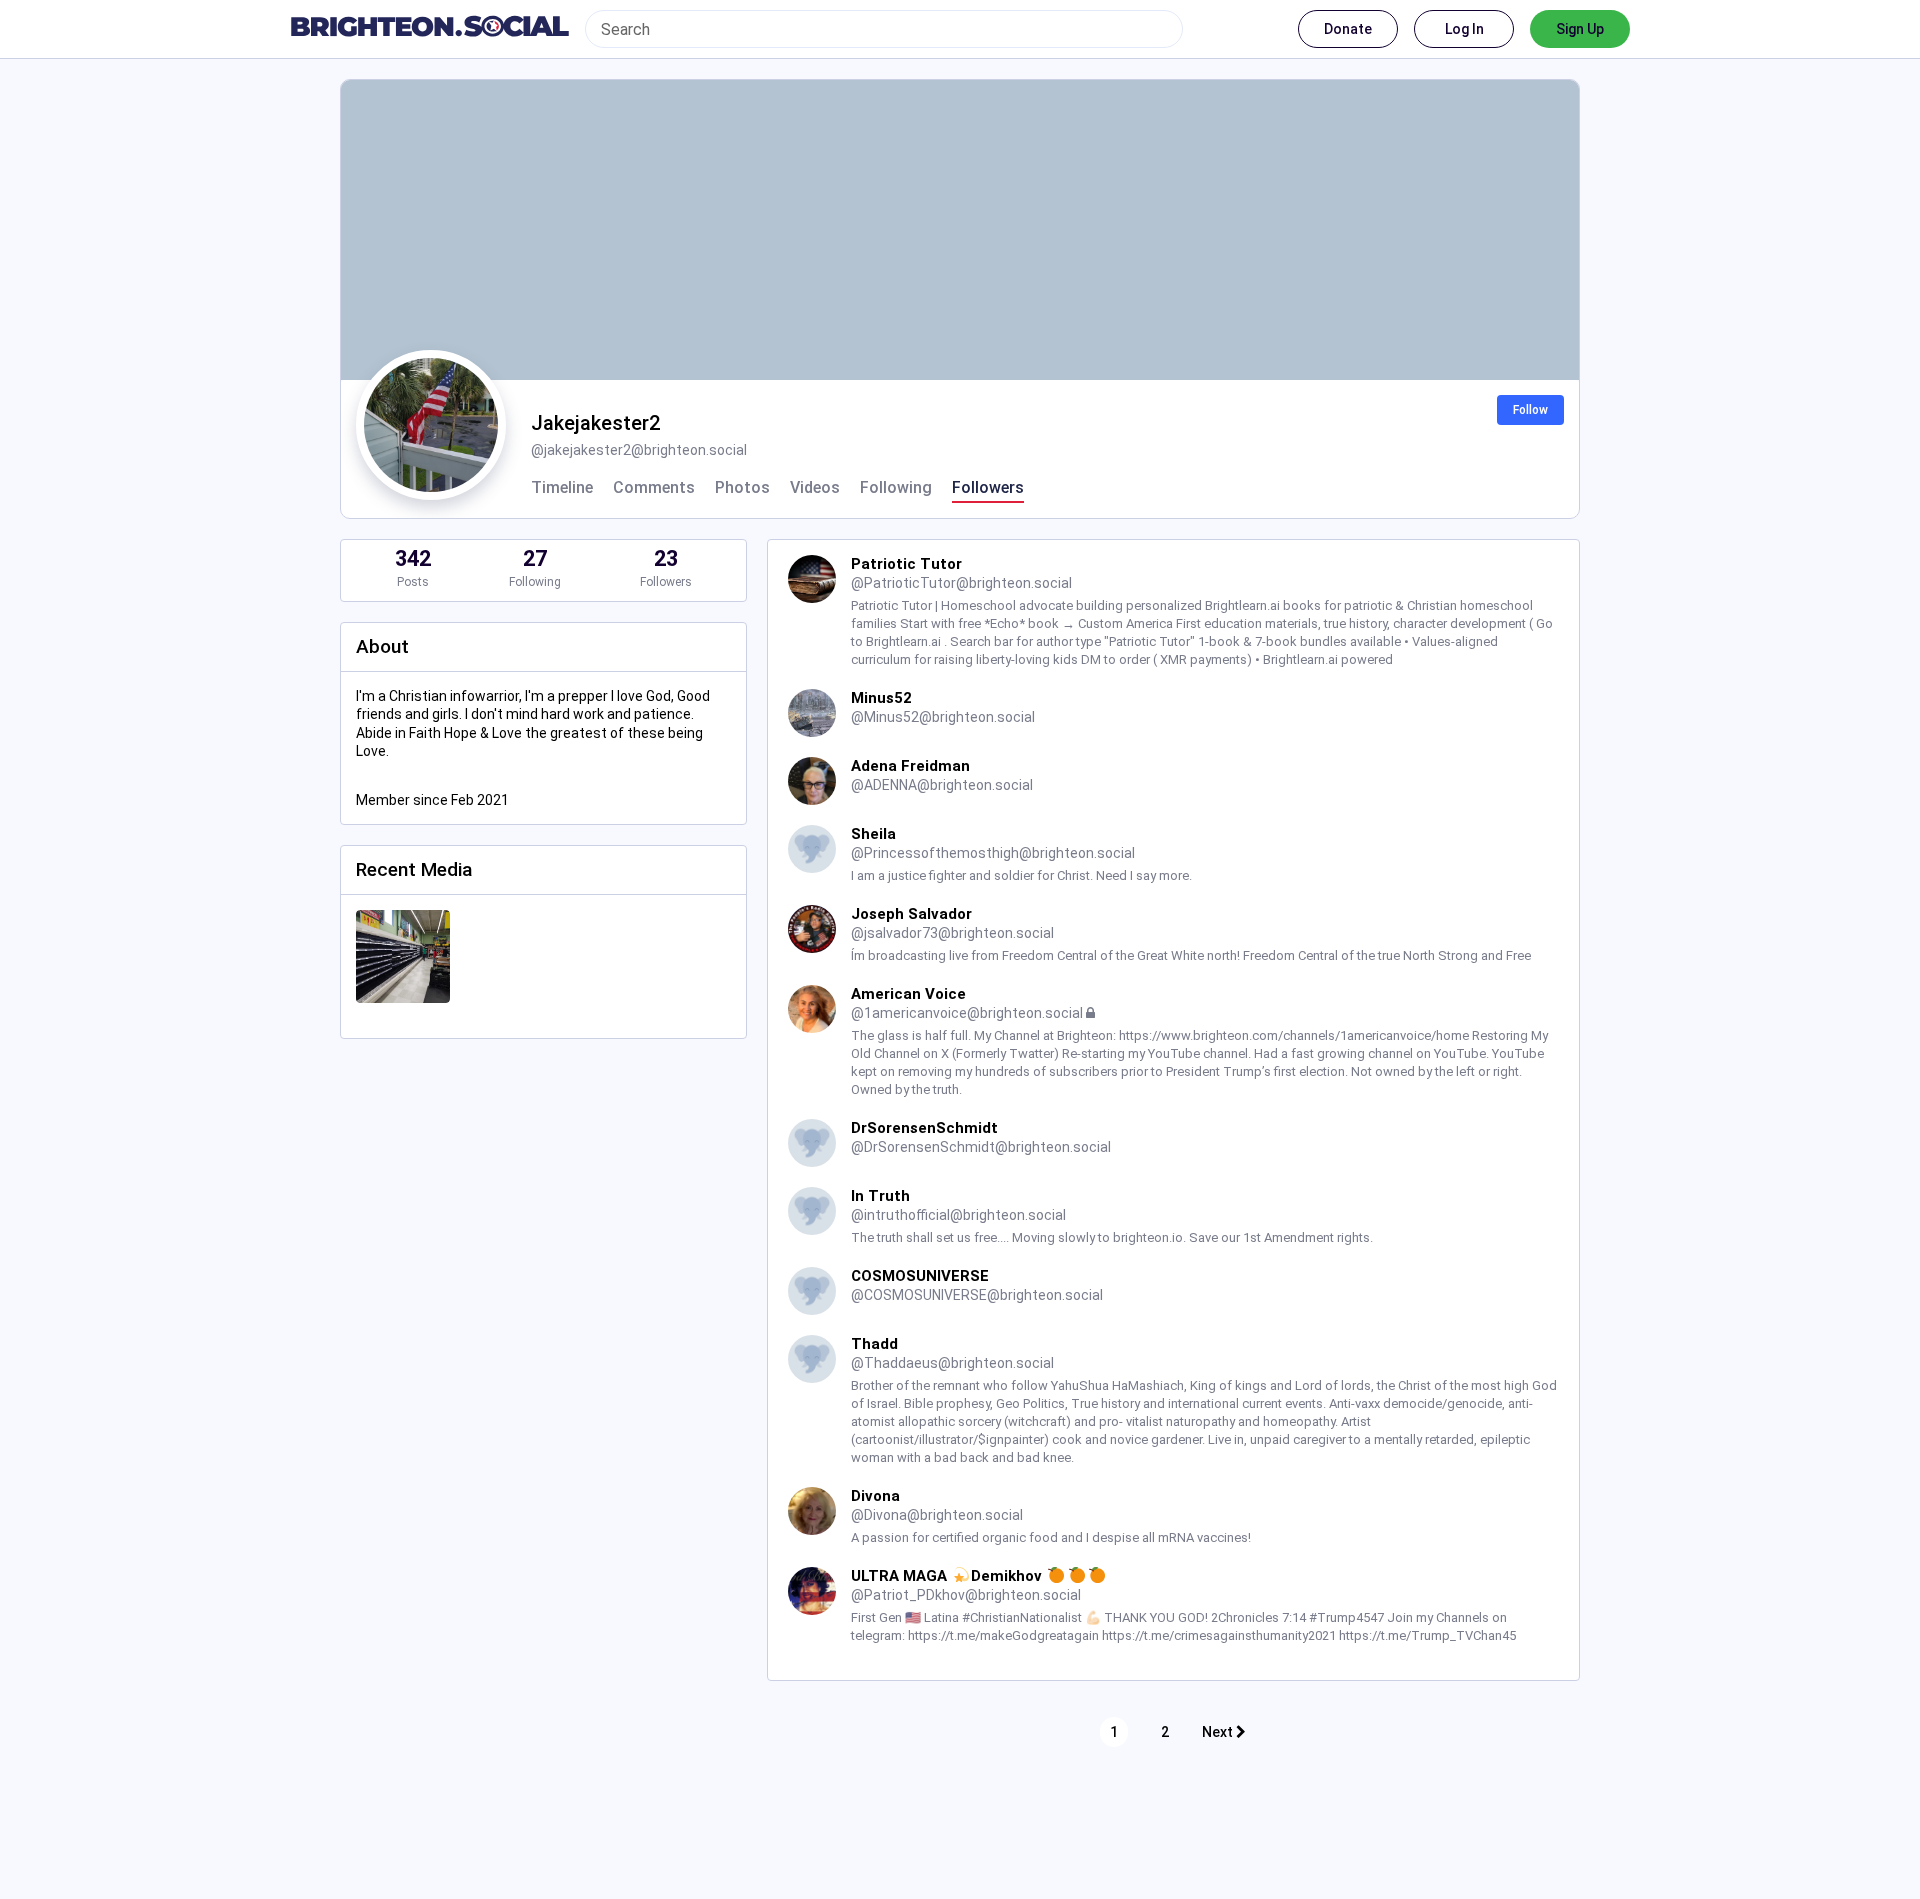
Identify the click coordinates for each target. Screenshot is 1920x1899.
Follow (1530, 410)
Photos (742, 488)
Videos (815, 488)
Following (896, 488)
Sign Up (1580, 29)
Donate (1348, 29)
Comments (654, 488)
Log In (1464, 29)
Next (1219, 1732)
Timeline (562, 488)
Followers (988, 488)
